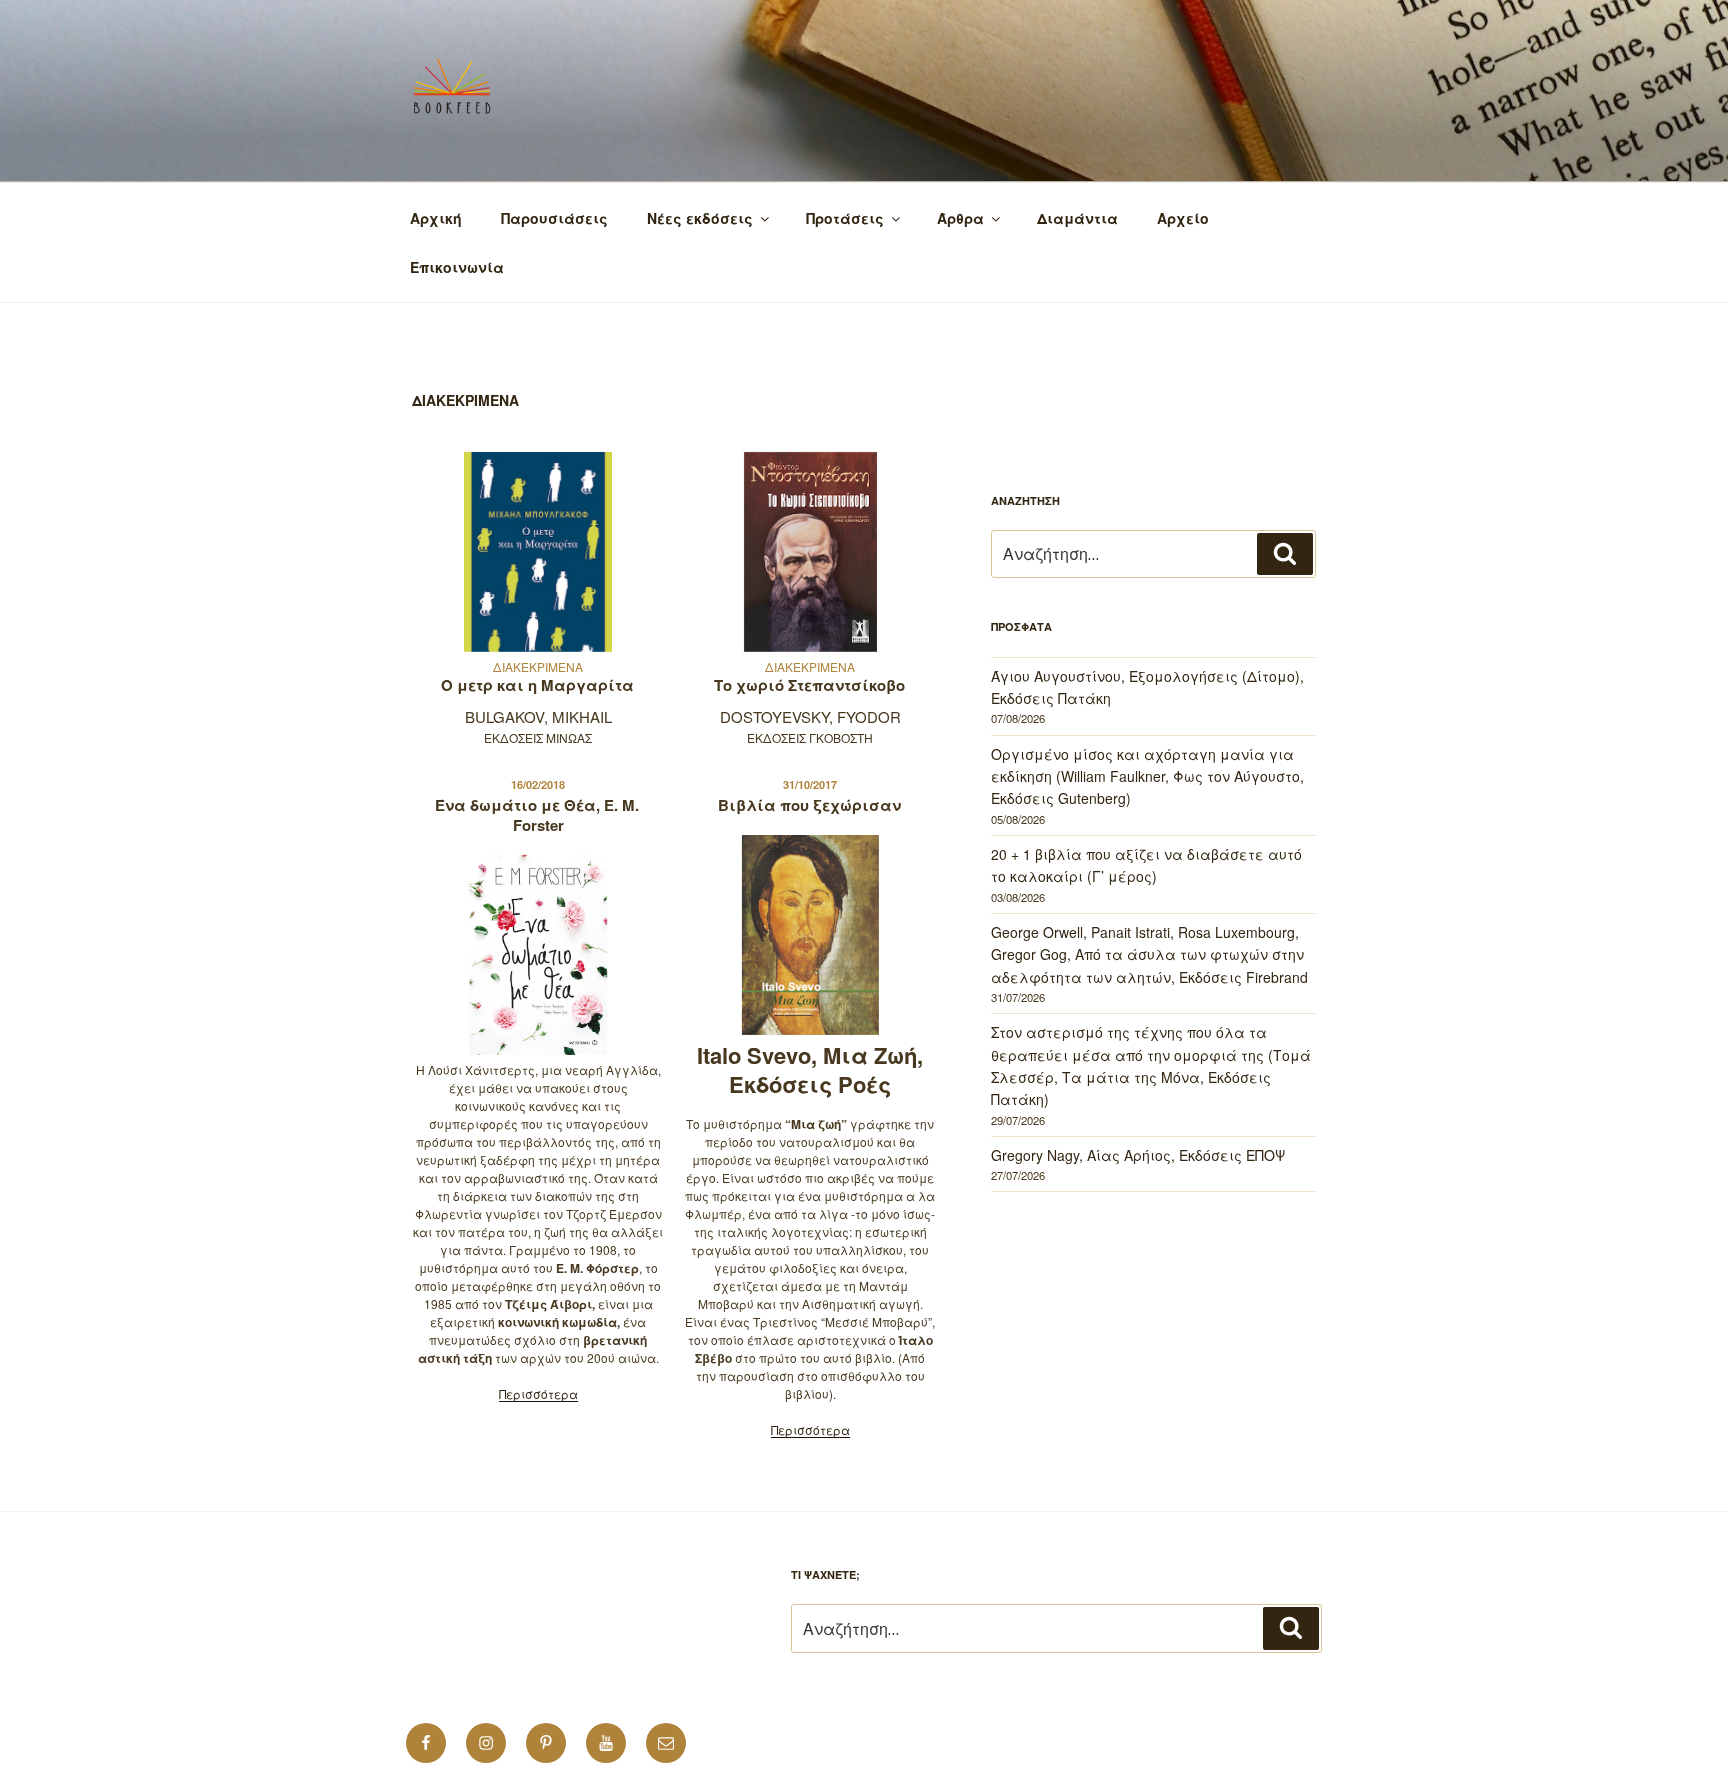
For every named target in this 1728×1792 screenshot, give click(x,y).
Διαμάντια (1077, 218)
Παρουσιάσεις (554, 218)
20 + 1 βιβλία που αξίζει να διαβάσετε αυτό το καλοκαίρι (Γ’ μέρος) (1146, 865)
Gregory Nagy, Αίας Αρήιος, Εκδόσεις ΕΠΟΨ (1138, 1155)
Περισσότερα (538, 1393)
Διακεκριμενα (538, 666)
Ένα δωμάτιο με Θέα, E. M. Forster (537, 815)
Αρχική (436, 218)
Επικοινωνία (457, 267)
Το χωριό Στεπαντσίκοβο (809, 685)
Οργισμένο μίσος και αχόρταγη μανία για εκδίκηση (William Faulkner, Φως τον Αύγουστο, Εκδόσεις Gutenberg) (1147, 776)
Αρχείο (1183, 218)
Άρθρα (960, 218)
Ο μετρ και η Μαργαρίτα (537, 685)
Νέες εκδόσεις (700, 218)
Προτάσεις (845, 218)
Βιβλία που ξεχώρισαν (809, 805)
